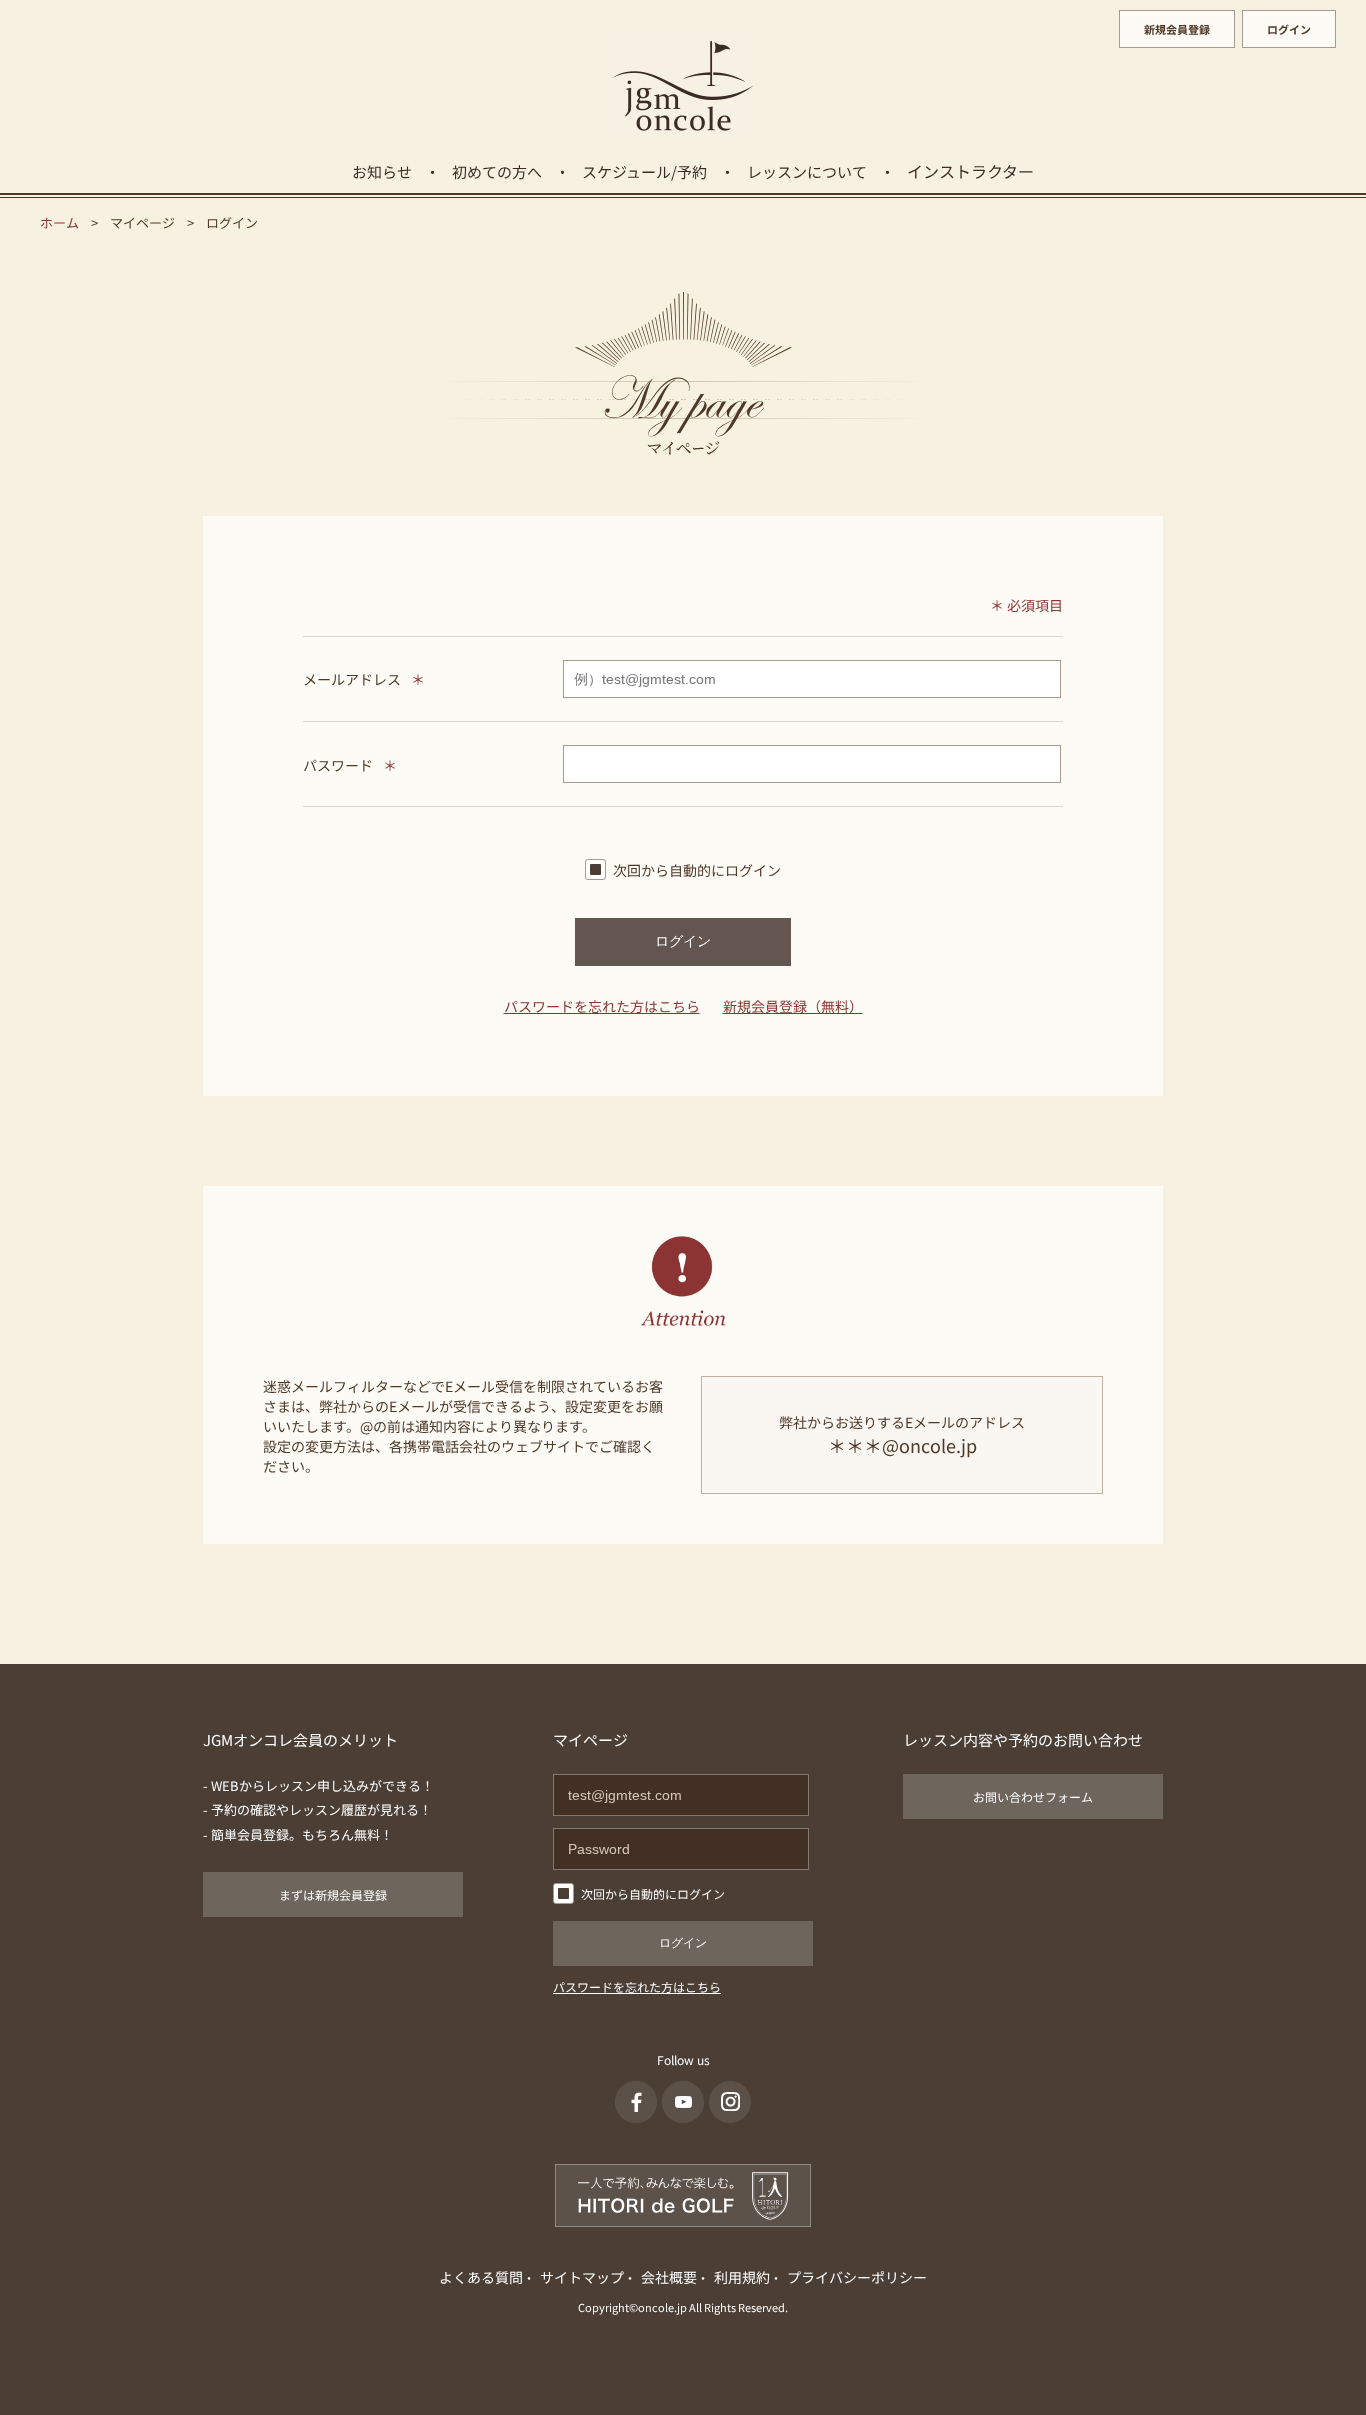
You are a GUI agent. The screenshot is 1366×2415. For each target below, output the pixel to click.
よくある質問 (481, 2277)
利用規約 (742, 2277)
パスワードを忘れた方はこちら (602, 1006)
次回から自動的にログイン (697, 870)
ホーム (59, 222)
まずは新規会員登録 (333, 1894)
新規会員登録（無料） (793, 1006)
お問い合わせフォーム (1033, 1796)
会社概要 (669, 2277)
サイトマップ (582, 2277)
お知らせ (382, 171)
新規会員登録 (1177, 29)
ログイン (1289, 29)
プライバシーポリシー (857, 2277)
